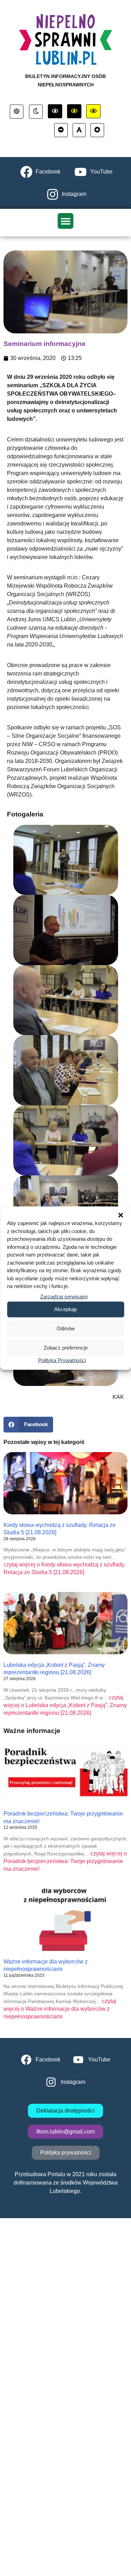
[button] (121, 1215)
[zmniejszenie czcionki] (61, 130)
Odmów (66, 1328)
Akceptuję (65, 1309)
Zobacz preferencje (66, 1348)
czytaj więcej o (65, 1705)
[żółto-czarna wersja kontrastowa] (74, 111)
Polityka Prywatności (62, 1360)
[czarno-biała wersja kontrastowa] (55, 111)
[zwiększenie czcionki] (97, 130)
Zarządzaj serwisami (64, 1296)
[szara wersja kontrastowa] (36, 112)
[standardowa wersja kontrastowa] (17, 112)
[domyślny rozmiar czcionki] (79, 130)
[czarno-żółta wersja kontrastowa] (93, 111)
